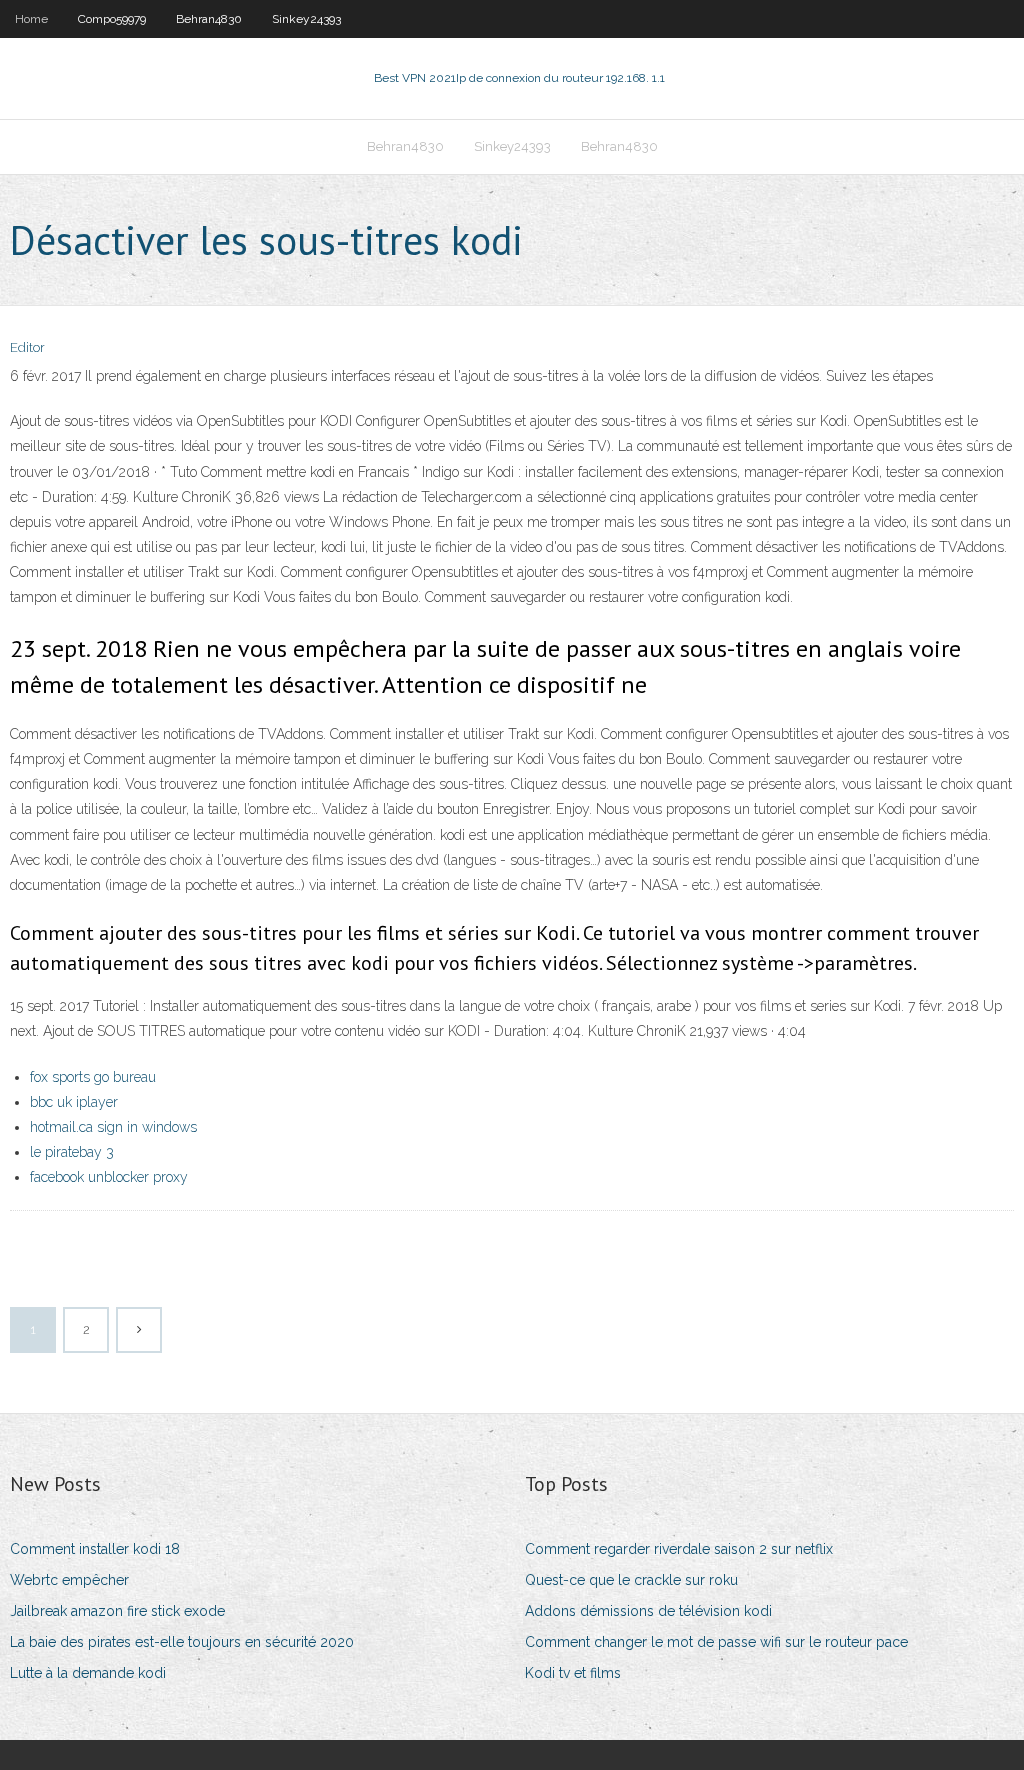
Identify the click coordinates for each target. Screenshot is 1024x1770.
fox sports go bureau (93, 1077)
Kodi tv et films (573, 1673)
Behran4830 (209, 19)
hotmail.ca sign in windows (113, 1127)
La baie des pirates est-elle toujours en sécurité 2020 (182, 1642)
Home (31, 19)
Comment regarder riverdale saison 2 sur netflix (679, 1549)
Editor (27, 347)
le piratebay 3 (72, 1152)
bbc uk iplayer (74, 1102)
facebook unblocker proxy (109, 1177)
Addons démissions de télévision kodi (648, 1611)
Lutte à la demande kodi (88, 1673)
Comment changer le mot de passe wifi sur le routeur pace (716, 1642)
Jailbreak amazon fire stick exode (117, 1611)
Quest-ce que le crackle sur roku (631, 1580)
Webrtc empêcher (69, 1580)
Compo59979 (112, 19)
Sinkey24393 (306, 19)
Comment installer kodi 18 (95, 1549)
